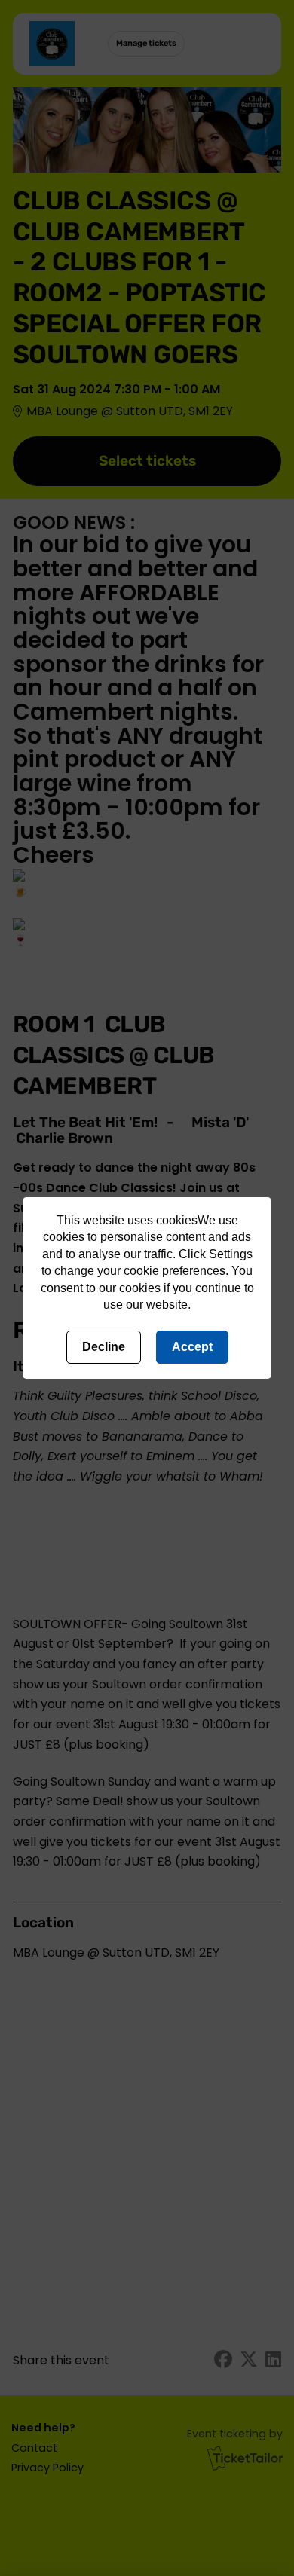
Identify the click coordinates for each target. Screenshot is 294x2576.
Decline (104, 1347)
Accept (192, 1347)
